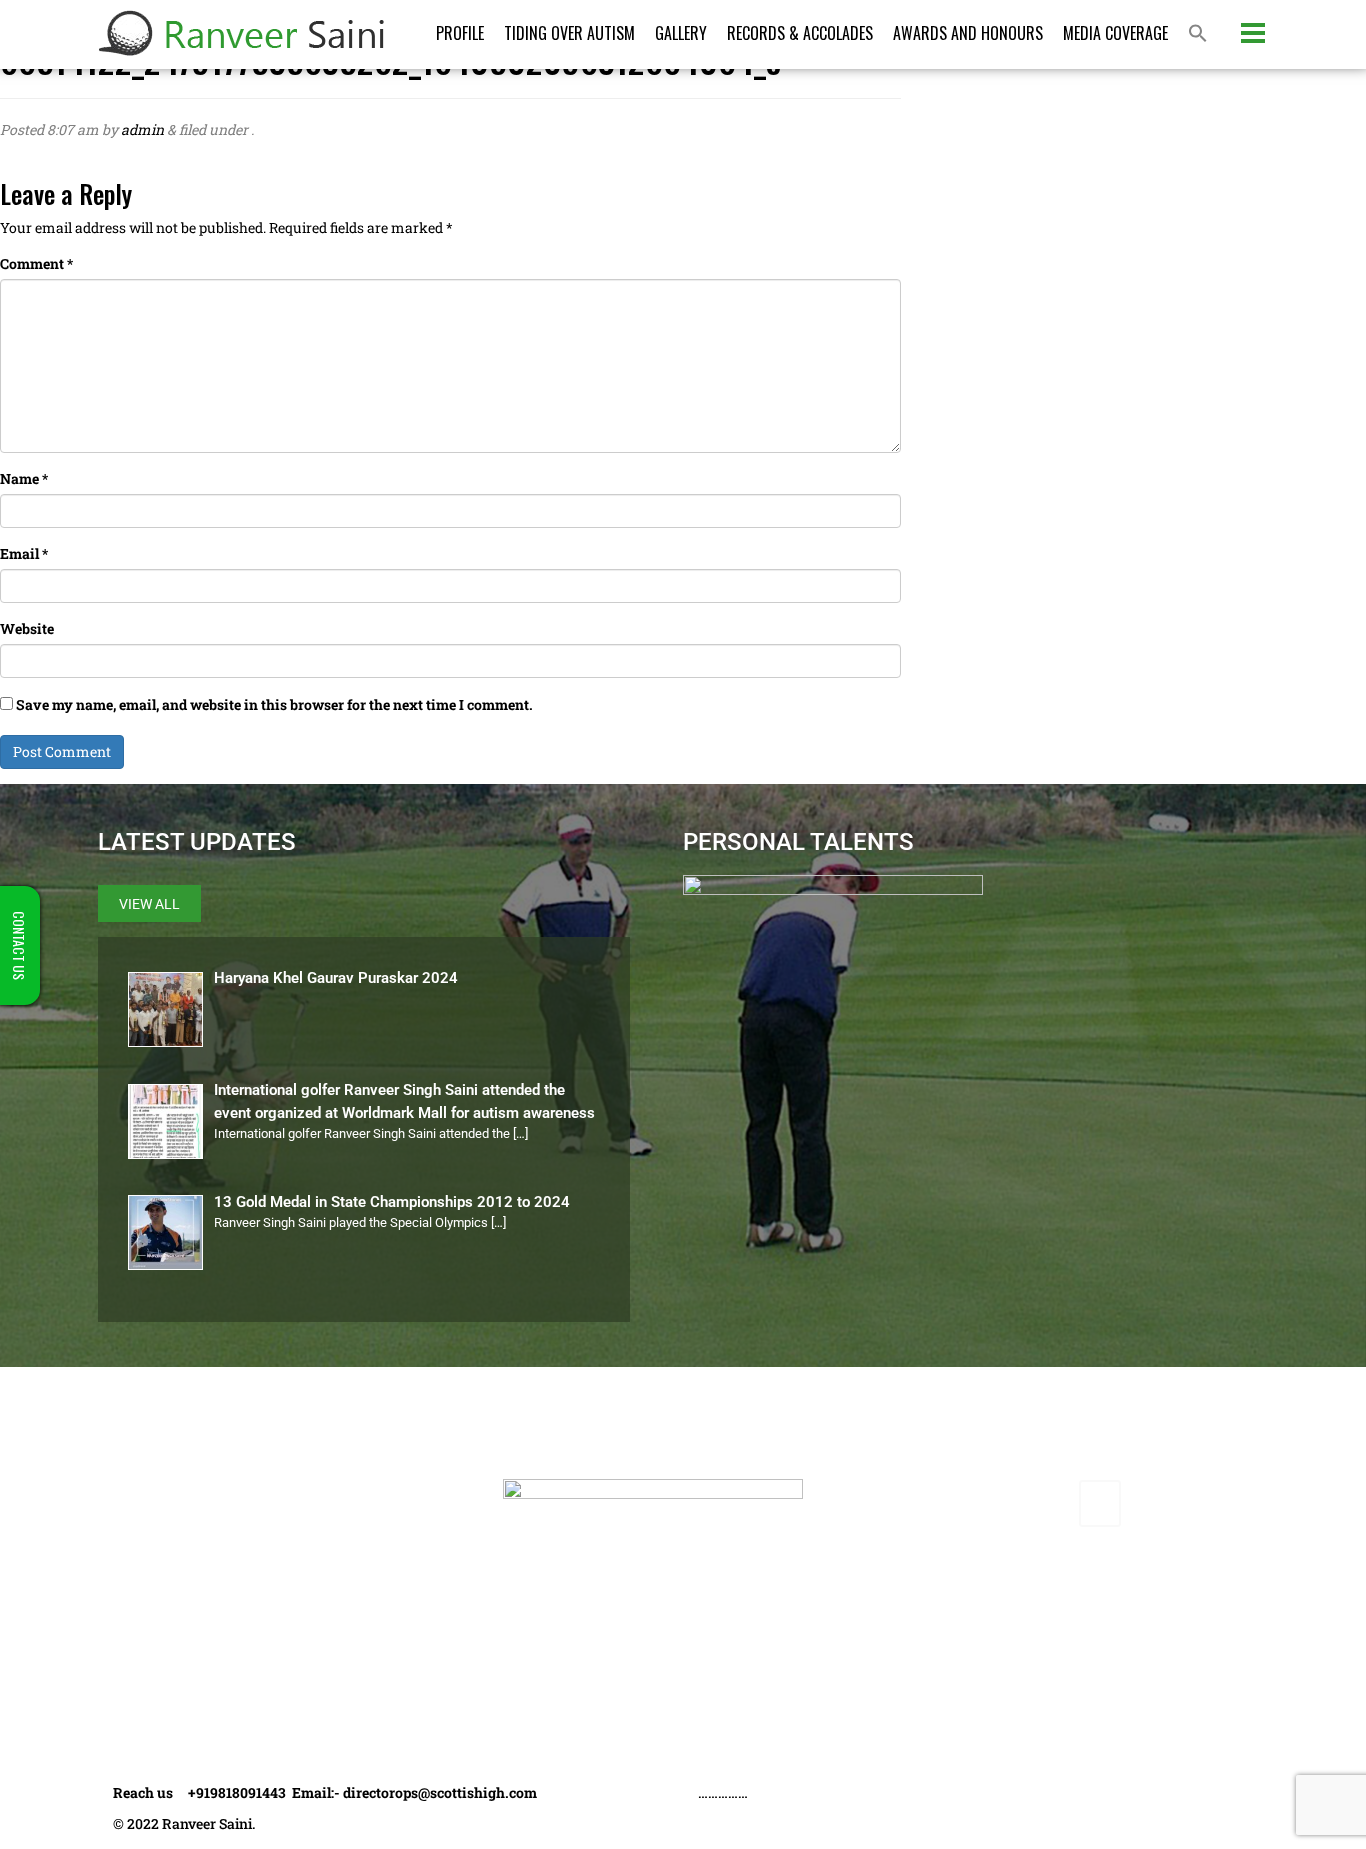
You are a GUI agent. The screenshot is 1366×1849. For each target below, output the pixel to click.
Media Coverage (1115, 33)
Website (27, 628)
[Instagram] (1007, 1503)
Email (24, 553)
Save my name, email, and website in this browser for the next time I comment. (274, 704)
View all (149, 904)
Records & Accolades (800, 33)
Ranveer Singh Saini (204, 1490)
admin (142, 129)
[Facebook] (914, 1503)
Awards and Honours (968, 33)
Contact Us (171, 1694)
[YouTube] (1053, 1503)
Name (24, 478)
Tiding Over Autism (569, 33)
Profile (460, 33)
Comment (36, 263)
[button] (1198, 34)
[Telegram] (1100, 1503)
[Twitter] (960, 1503)
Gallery (681, 33)
